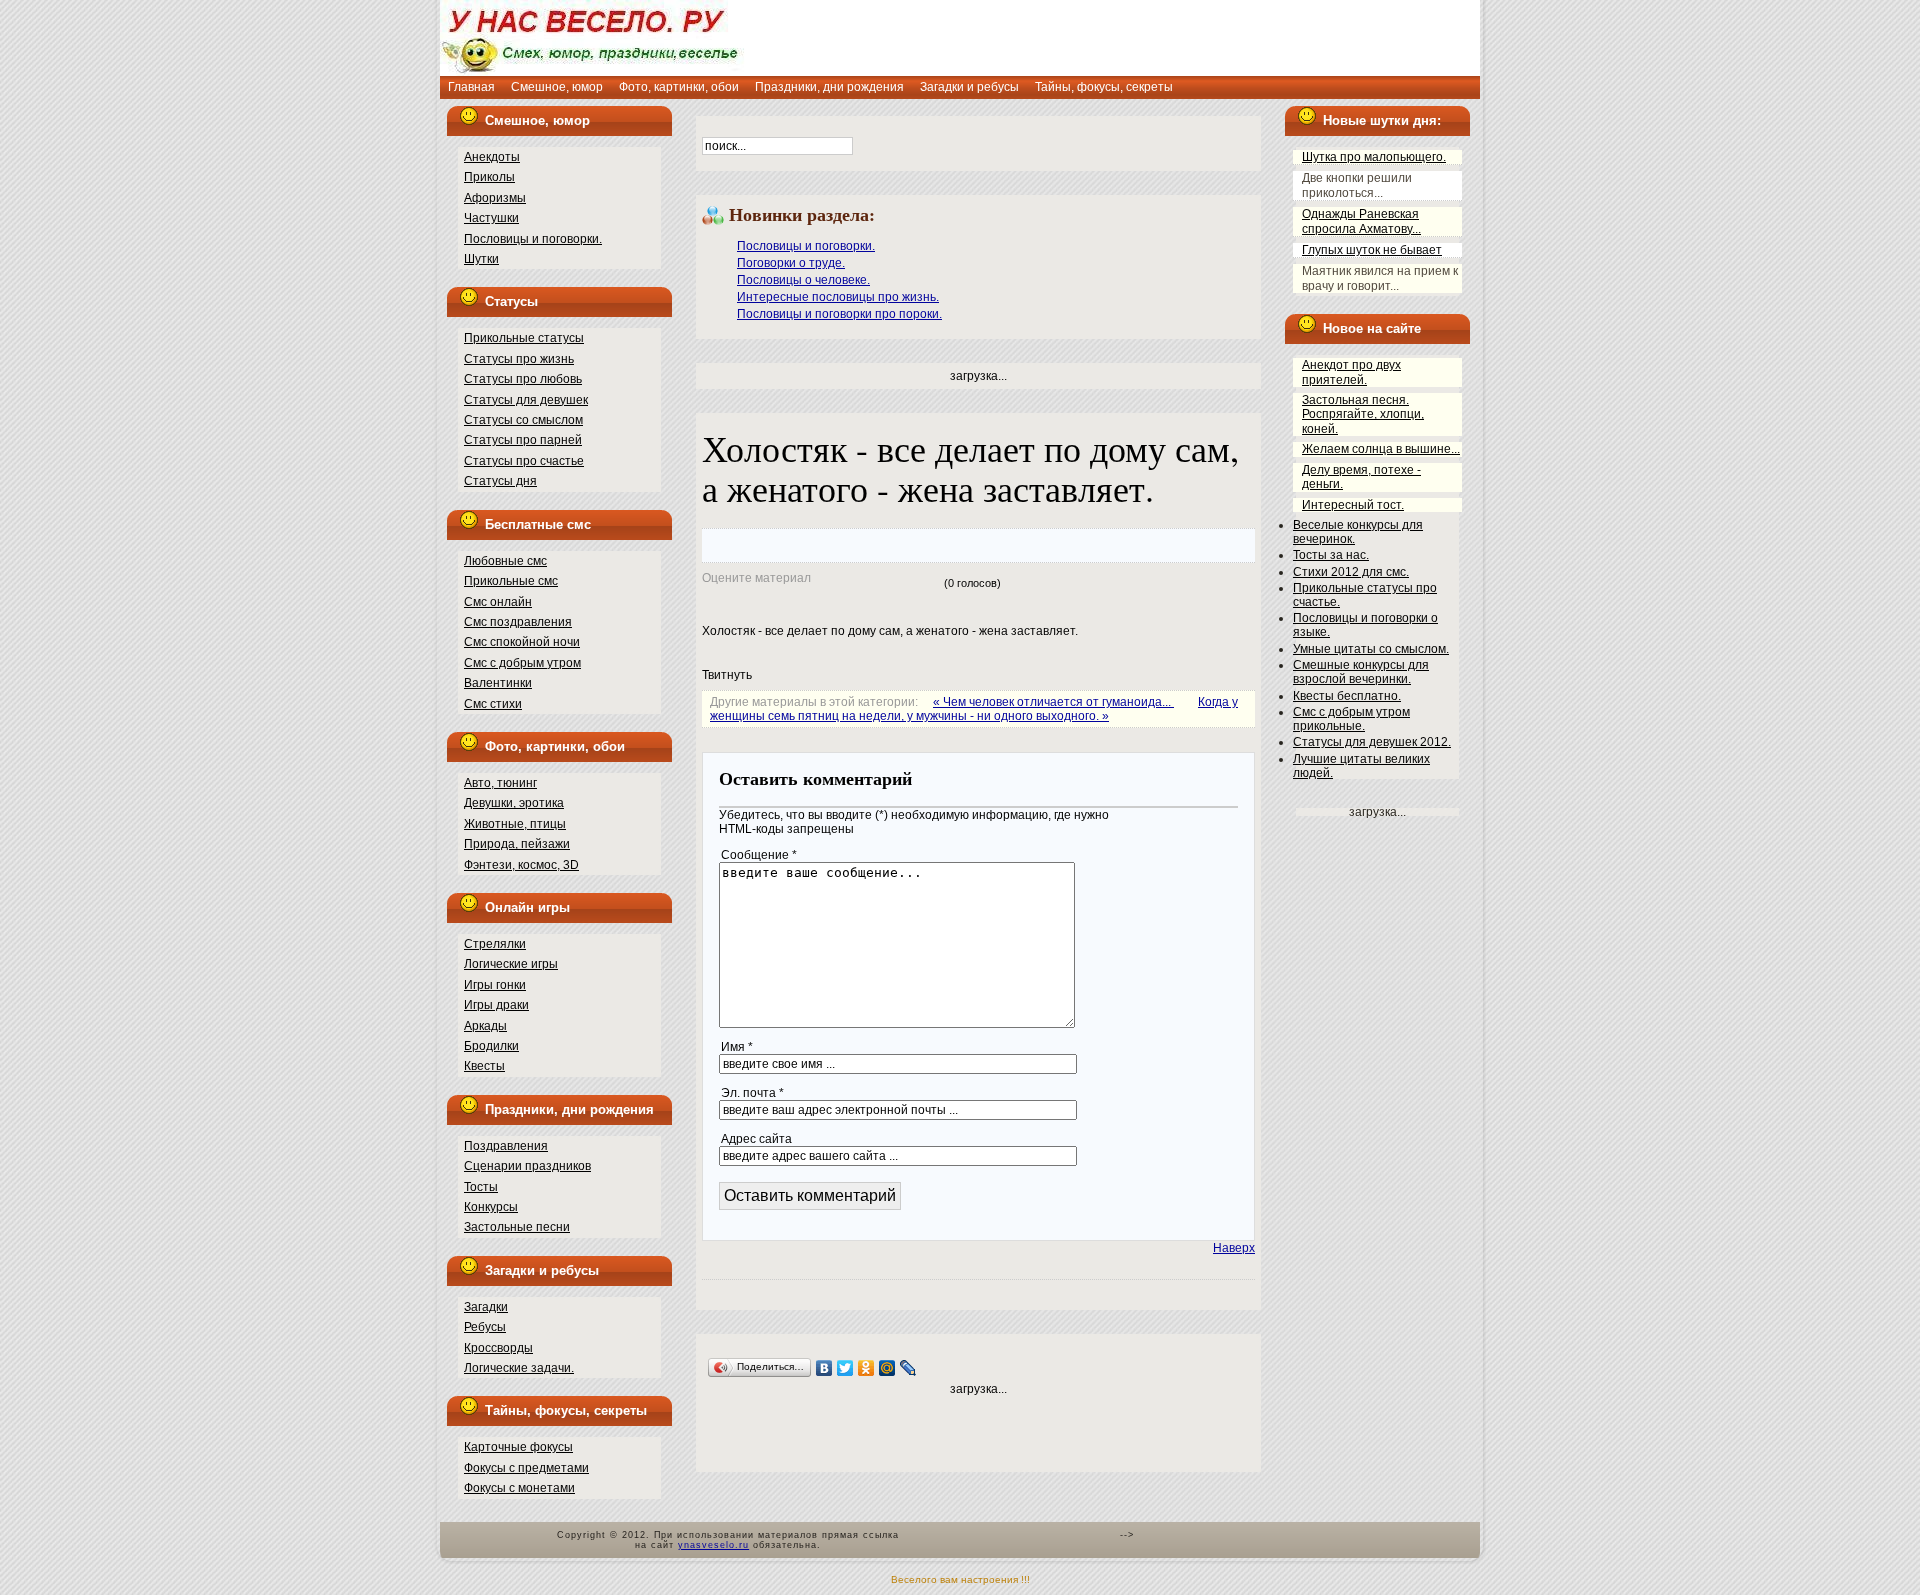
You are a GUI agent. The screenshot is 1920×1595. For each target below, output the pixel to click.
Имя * (737, 1047)
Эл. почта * (752, 1093)
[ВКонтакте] (824, 1368)
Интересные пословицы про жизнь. (838, 297)
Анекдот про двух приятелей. (1351, 372)
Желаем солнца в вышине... (1381, 449)
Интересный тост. (1353, 505)
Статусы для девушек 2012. (1372, 742)
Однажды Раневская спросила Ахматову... (1361, 221)
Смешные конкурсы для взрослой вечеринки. (1361, 672)
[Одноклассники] (866, 1368)
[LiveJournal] (908, 1368)
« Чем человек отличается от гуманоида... (1053, 702)
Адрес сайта (756, 1139)
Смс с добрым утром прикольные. (1351, 719)
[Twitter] (845, 1368)
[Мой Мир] (887, 1368)
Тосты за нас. (1331, 555)
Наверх (1234, 1248)
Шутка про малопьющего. (1374, 157)
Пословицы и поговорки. (806, 246)
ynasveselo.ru (713, 1545)
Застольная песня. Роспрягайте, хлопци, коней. (1363, 414)
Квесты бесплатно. (1347, 696)
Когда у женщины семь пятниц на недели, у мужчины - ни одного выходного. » (974, 709)
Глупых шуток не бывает (1372, 250)
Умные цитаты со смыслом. (1371, 649)
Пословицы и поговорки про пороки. (839, 314)
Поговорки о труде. (791, 263)
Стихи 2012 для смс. (1351, 572)
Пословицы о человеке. (803, 280)
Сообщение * (759, 855)
